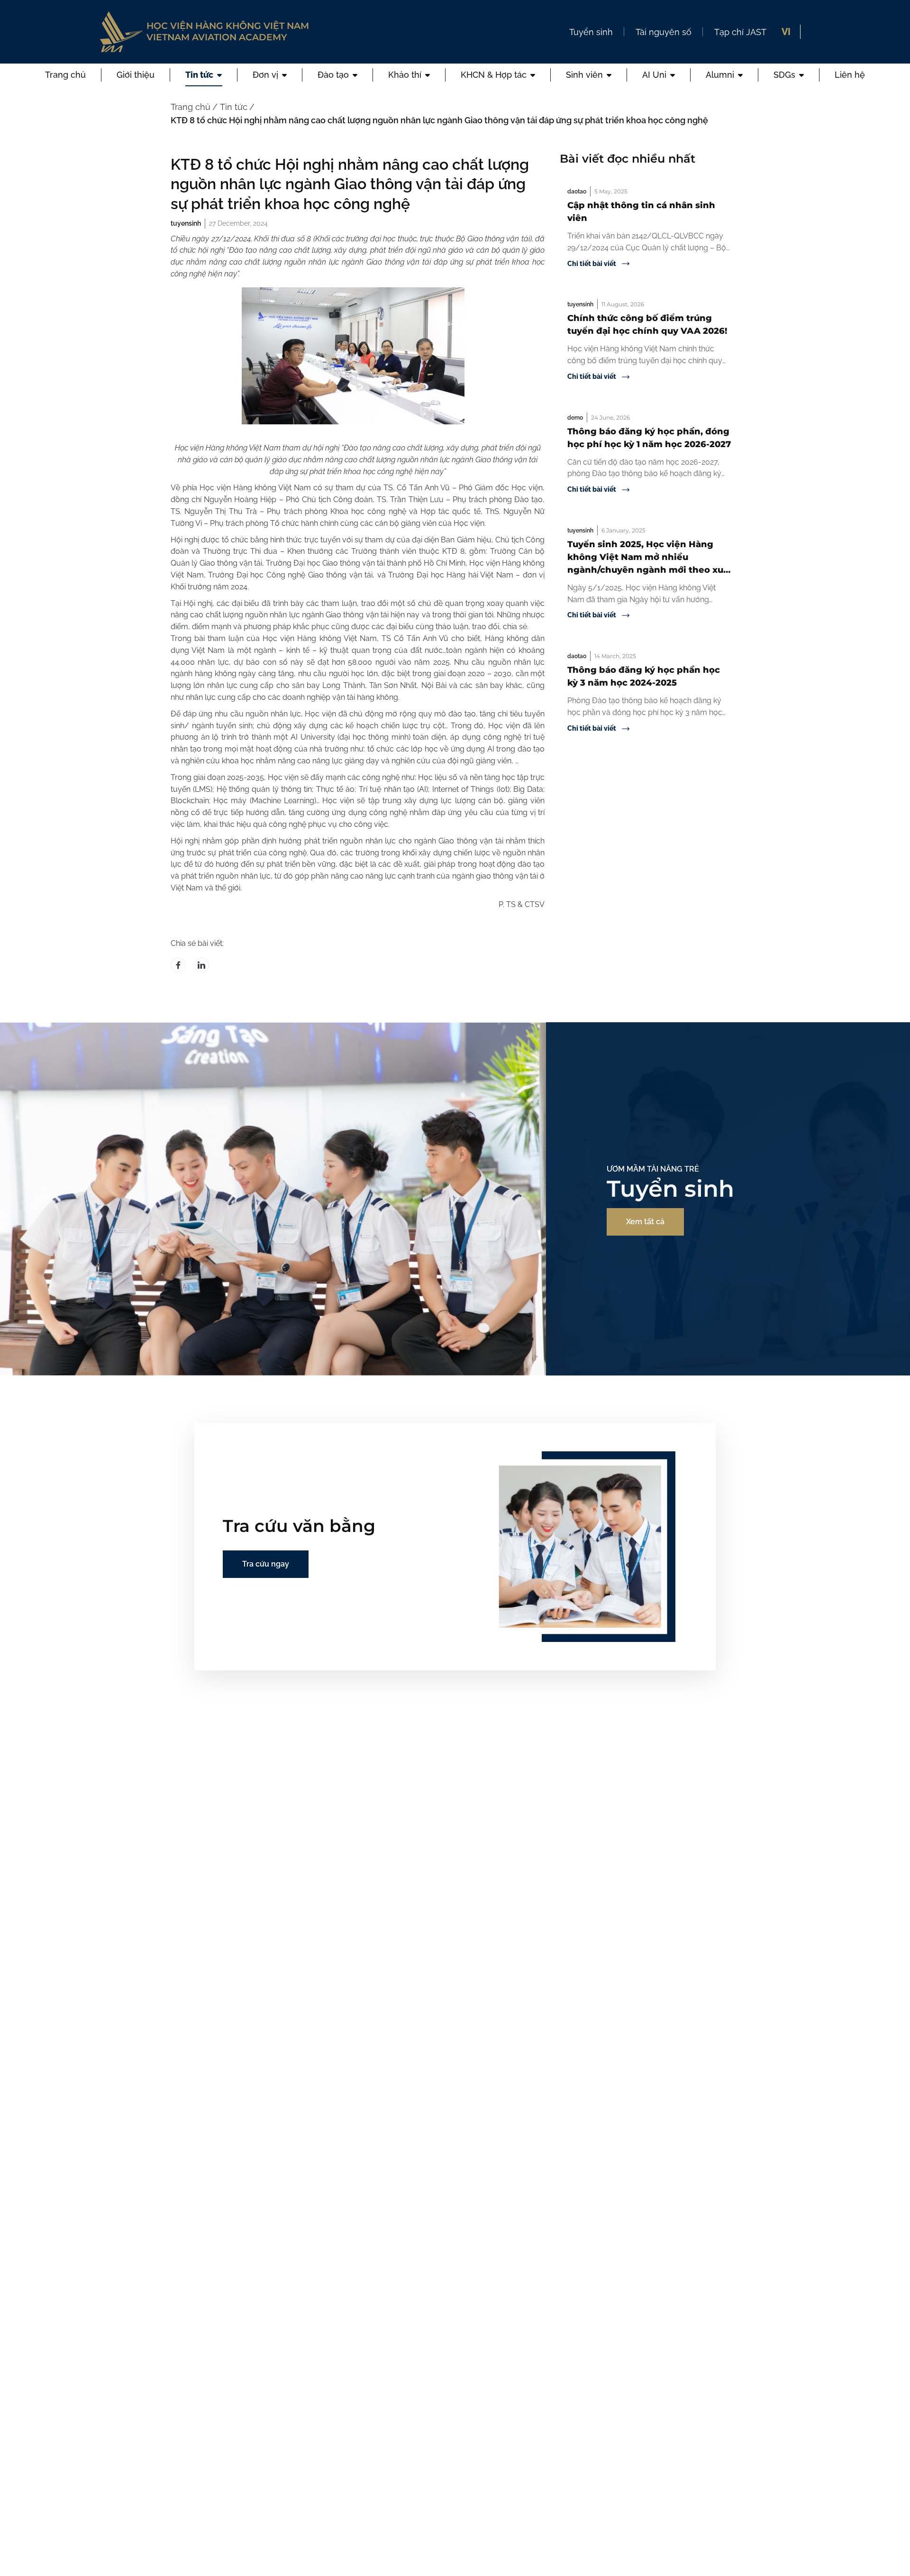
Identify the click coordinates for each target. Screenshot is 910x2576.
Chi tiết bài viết (592, 264)
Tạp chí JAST (740, 32)
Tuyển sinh (591, 32)
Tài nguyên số (664, 32)
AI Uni (654, 75)
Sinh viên (584, 75)
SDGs (784, 75)
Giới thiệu (136, 75)
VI (786, 32)
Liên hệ (850, 75)
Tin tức (199, 75)
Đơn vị (265, 75)
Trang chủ (65, 75)
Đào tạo (333, 75)
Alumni (720, 75)
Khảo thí (405, 75)
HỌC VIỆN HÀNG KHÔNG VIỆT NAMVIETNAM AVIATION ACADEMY (228, 32)
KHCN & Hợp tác (494, 75)
